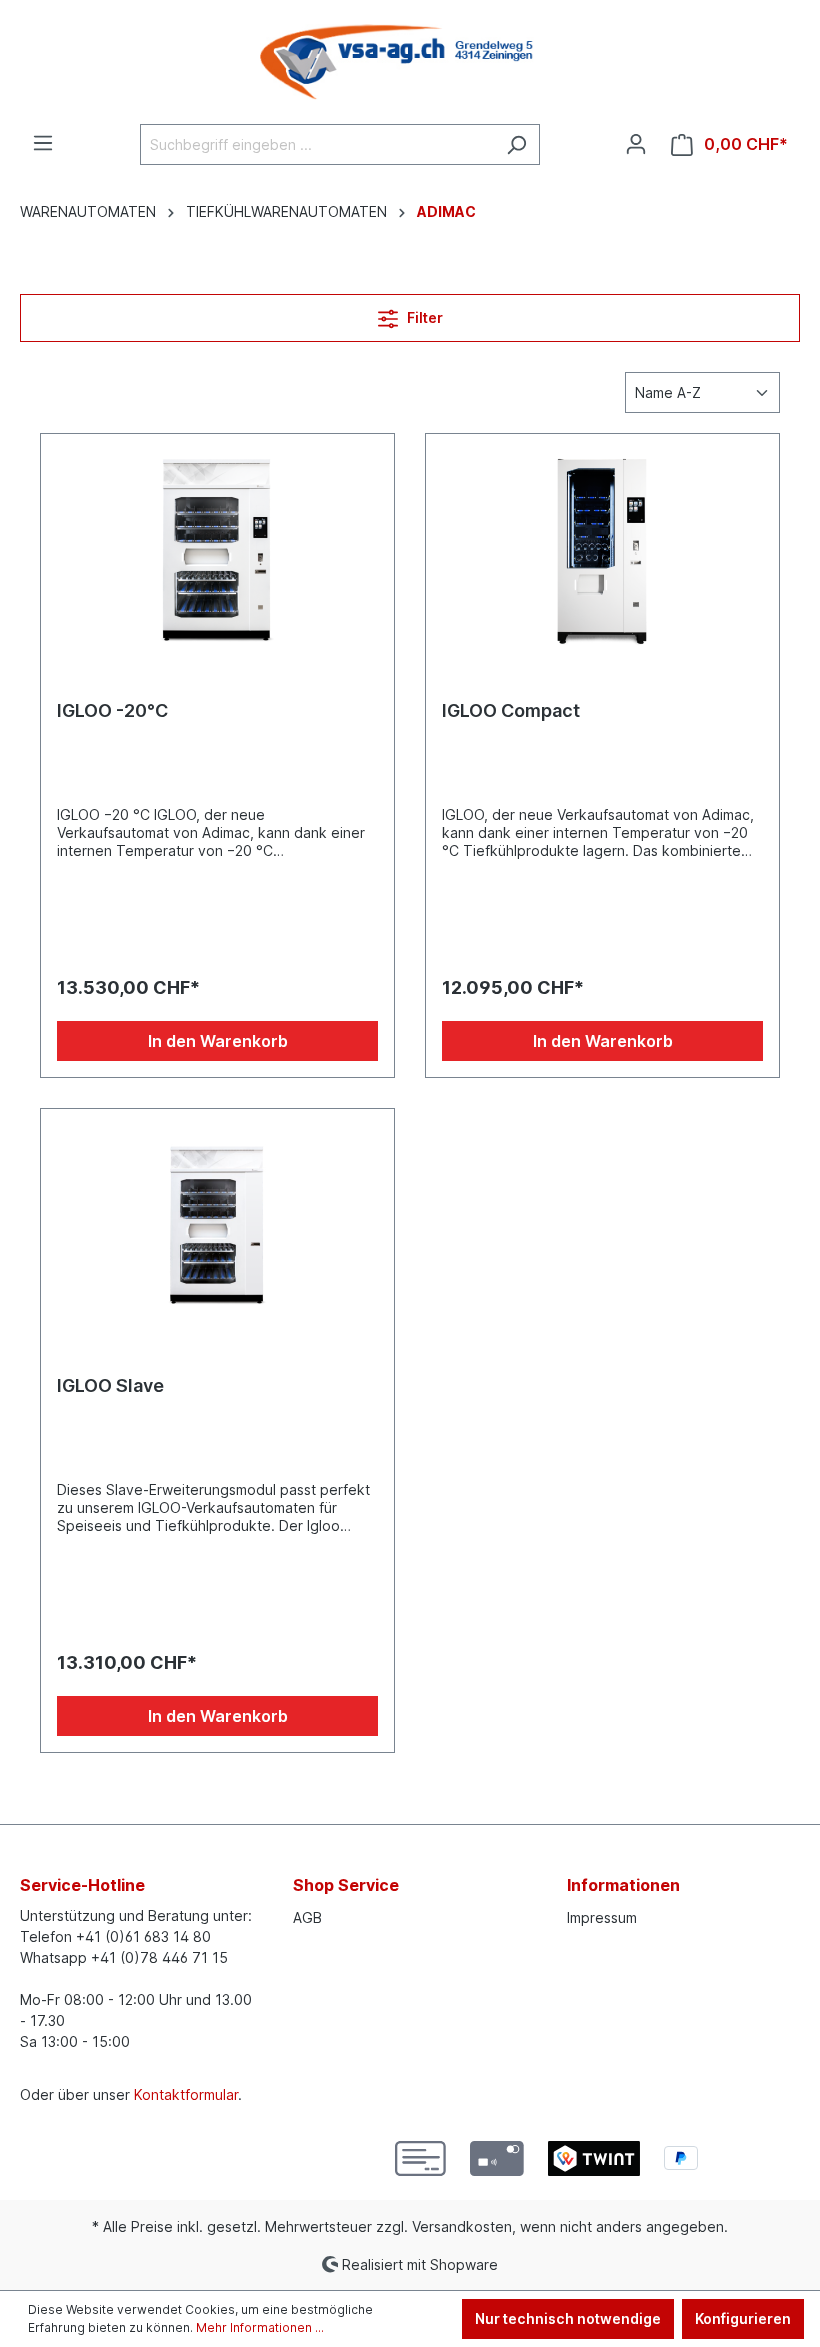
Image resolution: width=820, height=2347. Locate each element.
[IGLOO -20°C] (217, 550)
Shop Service (346, 1885)
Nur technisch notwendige (568, 2318)
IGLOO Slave (110, 1385)
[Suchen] (516, 144)
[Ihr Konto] (636, 144)
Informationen (623, 1885)
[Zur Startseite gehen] (410, 62)
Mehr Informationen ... (260, 2327)
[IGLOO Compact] (602, 550)
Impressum (602, 1917)
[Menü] (43, 143)
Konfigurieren (743, 2318)
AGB (307, 1917)
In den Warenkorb (218, 1041)
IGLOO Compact (511, 710)
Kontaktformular (186, 2094)
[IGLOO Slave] (217, 1225)
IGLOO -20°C (112, 710)
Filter (423, 317)
